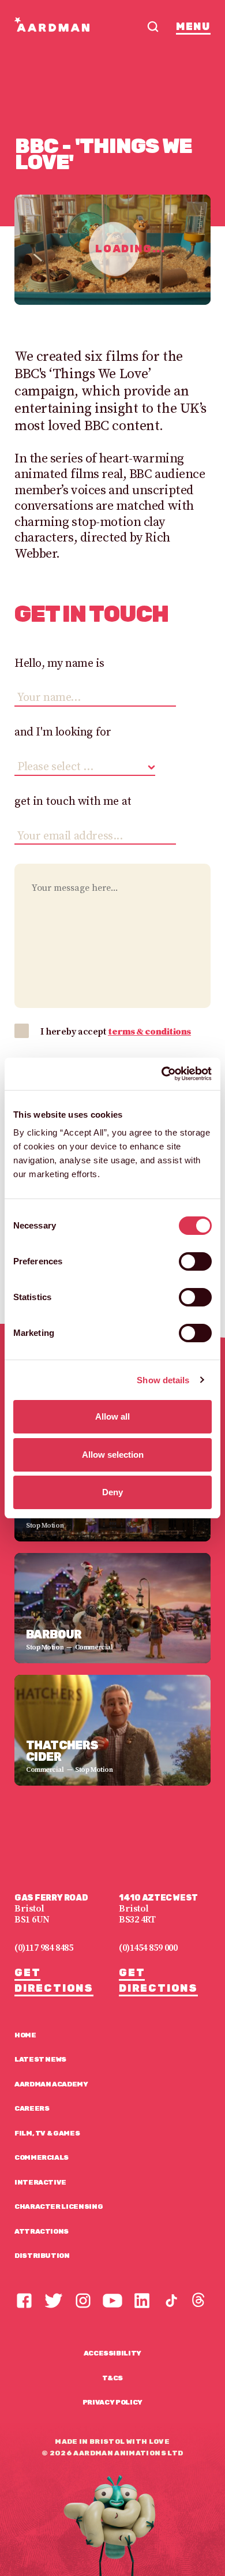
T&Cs (113, 2378)
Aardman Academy (51, 2084)
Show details (163, 1380)
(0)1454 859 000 (148, 1948)
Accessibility (112, 2353)
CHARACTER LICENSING (59, 2207)
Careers (32, 2108)
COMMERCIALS (42, 2157)
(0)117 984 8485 (44, 1948)
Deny (112, 1492)
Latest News (40, 2059)
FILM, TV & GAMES (47, 2133)
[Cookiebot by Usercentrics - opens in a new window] (162, 1074)
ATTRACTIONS (42, 2231)
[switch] (195, 1261)
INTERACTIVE (40, 2182)
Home (25, 2035)
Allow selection (113, 1455)
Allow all (112, 1416)
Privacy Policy (112, 2402)
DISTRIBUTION (42, 2256)
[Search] (153, 27)
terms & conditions (149, 1032)
